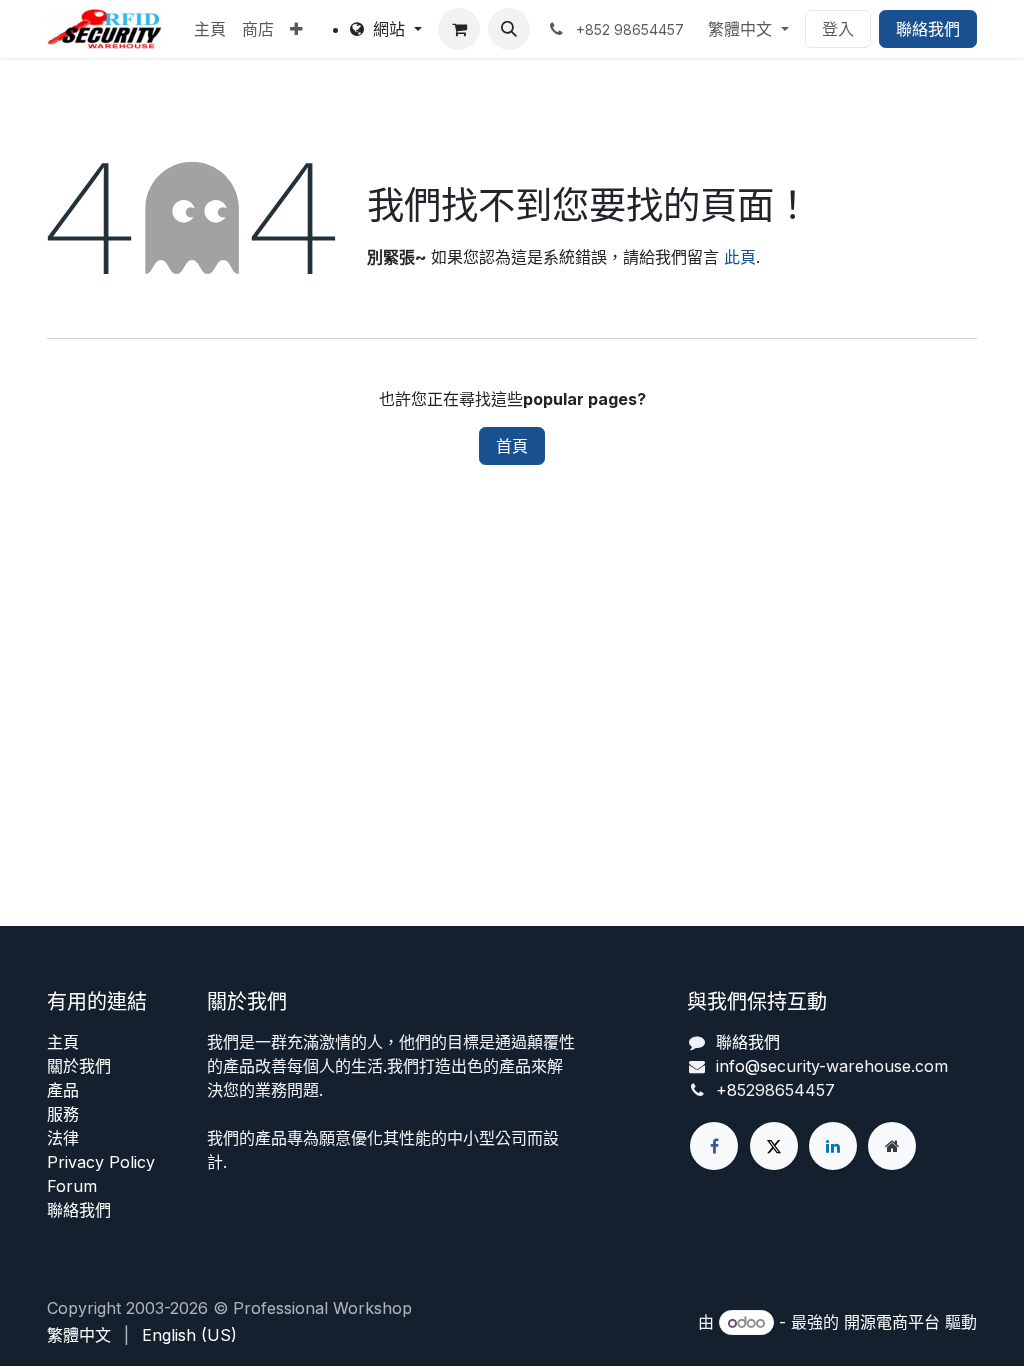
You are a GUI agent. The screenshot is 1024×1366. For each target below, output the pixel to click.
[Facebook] (714, 1146)
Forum (72, 1186)
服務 (63, 1114)
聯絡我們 (928, 29)
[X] (774, 1146)
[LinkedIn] (833, 1146)
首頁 (512, 446)
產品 (63, 1090)
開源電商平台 (892, 1322)
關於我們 (79, 1066)
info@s (742, 1066)
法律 (63, 1138)
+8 (726, 1090)
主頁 (63, 1042)
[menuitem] (210, 29)
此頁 (740, 257)
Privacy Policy (101, 1162)
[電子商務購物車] (459, 29)
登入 (838, 29)
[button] (509, 29)
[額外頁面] (892, 1146)
